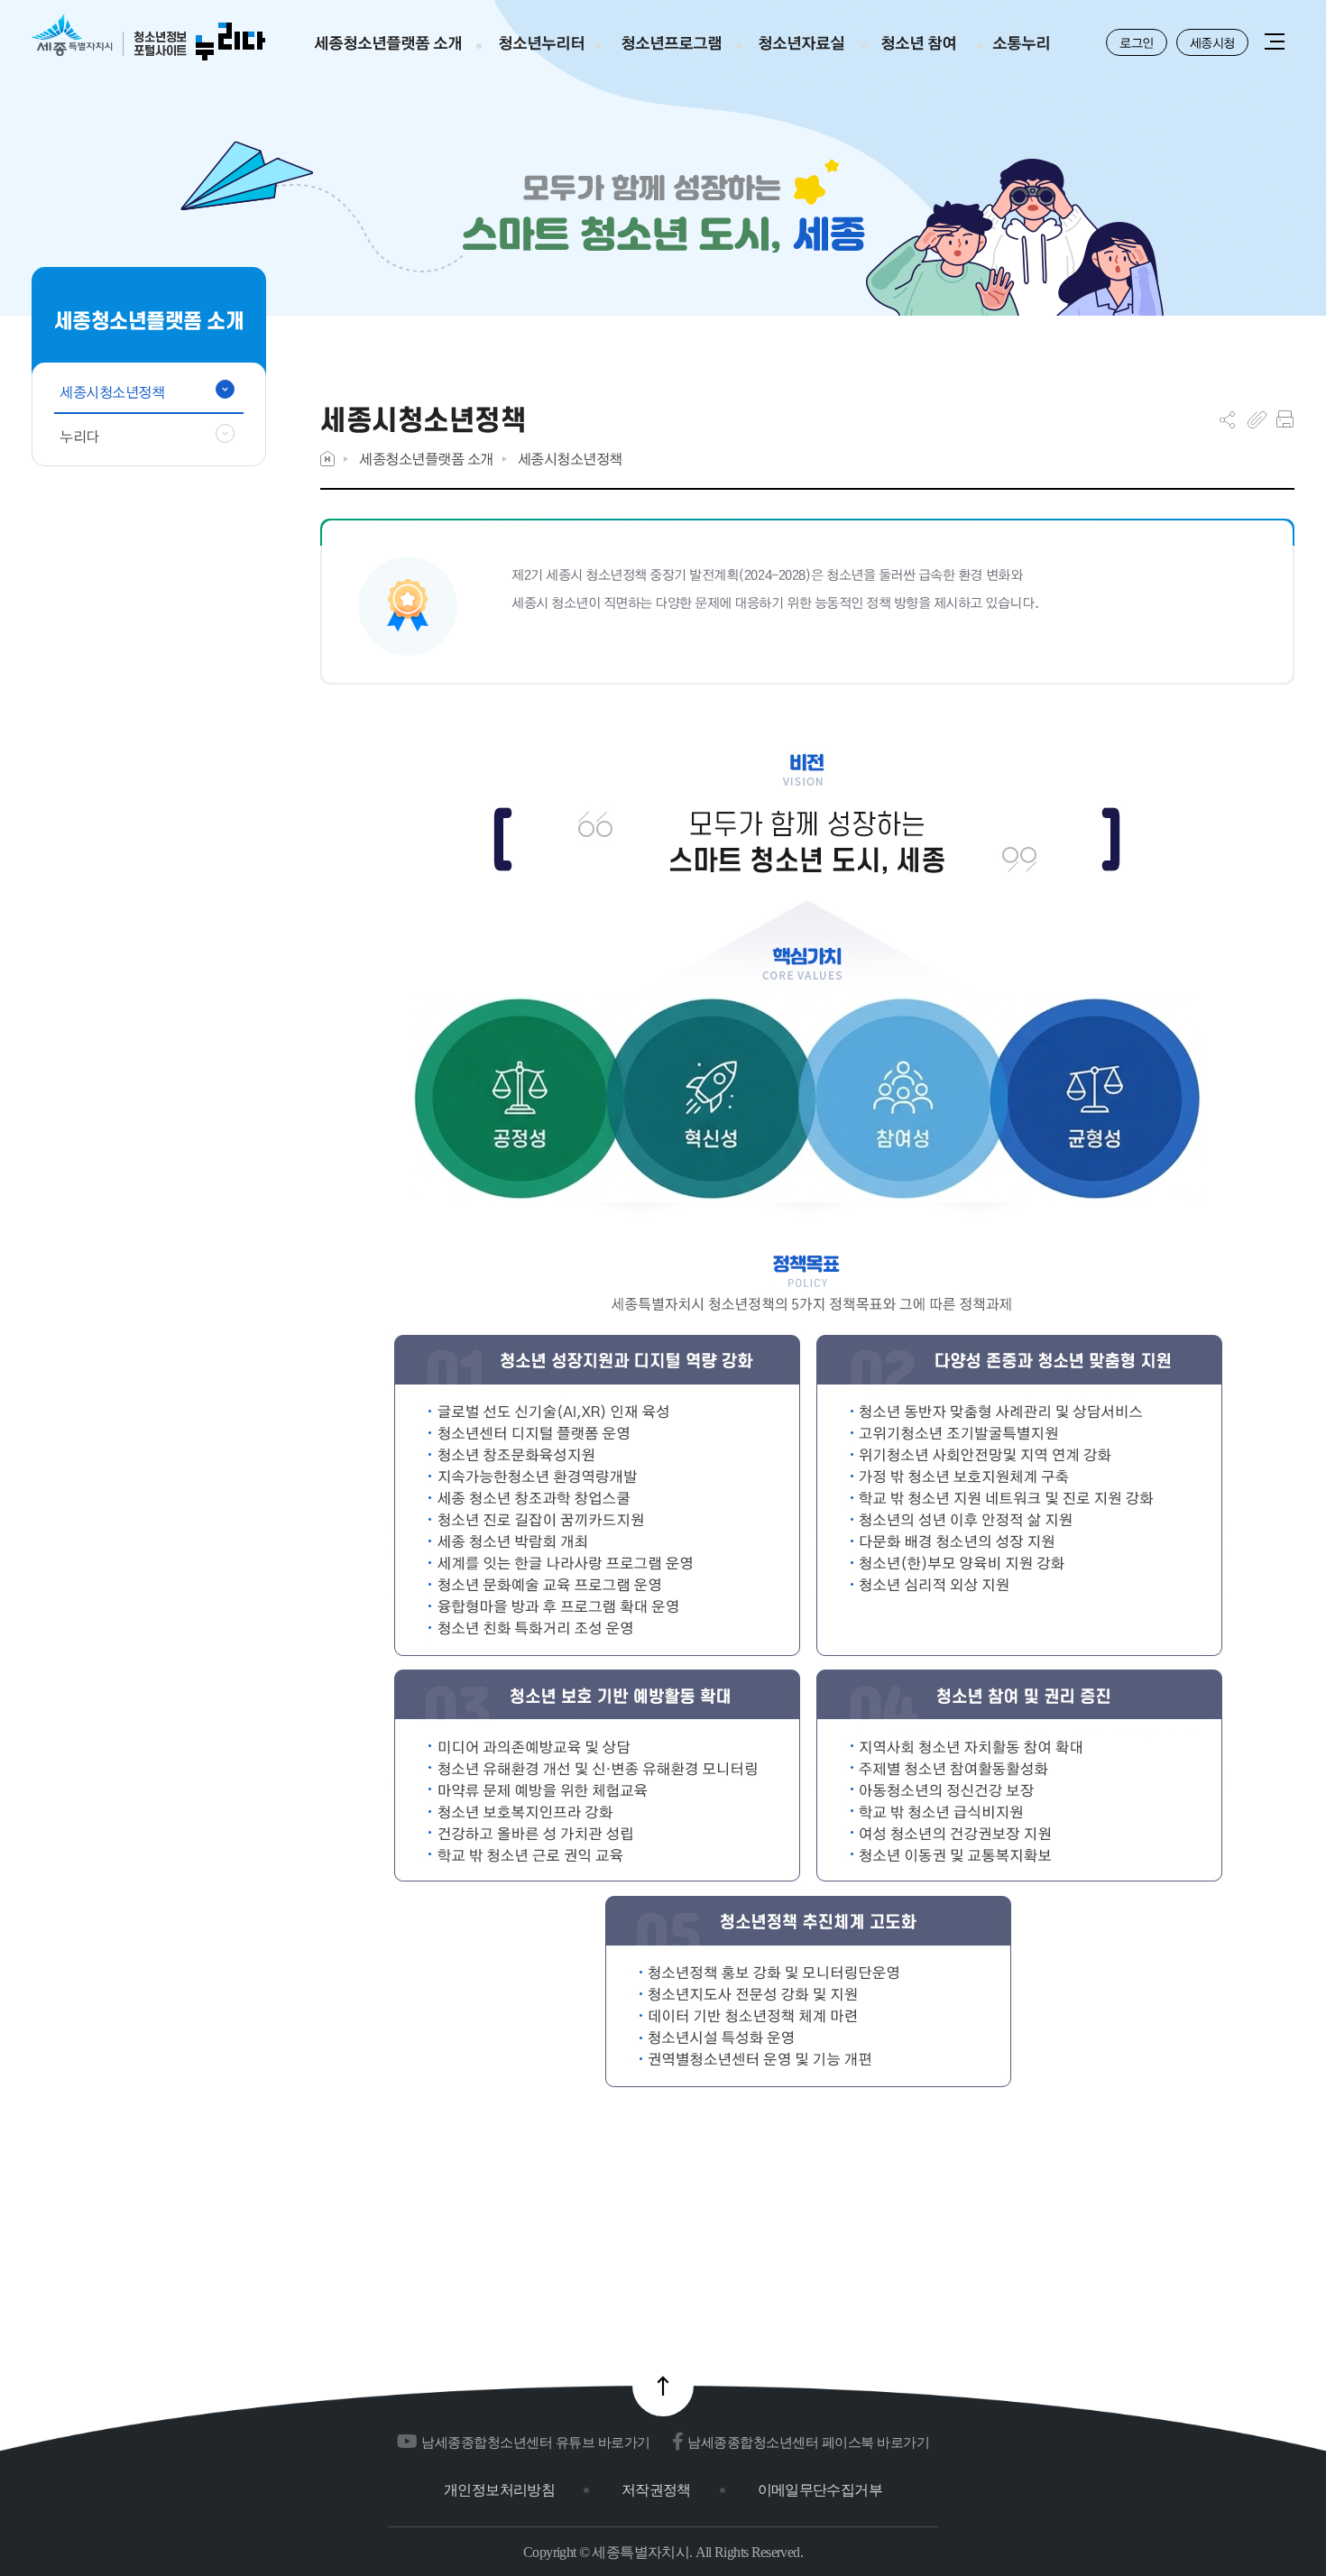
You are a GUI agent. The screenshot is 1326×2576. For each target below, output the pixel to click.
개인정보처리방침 (499, 2490)
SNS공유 (1227, 419)
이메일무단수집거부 (820, 2490)
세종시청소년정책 (570, 459)
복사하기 (1257, 419)
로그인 (1137, 42)
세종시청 (1212, 42)
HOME (327, 459)
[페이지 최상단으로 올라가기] (663, 2386)
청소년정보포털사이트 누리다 (148, 38)
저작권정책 (656, 2490)
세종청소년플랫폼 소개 (426, 459)
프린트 (1285, 419)
